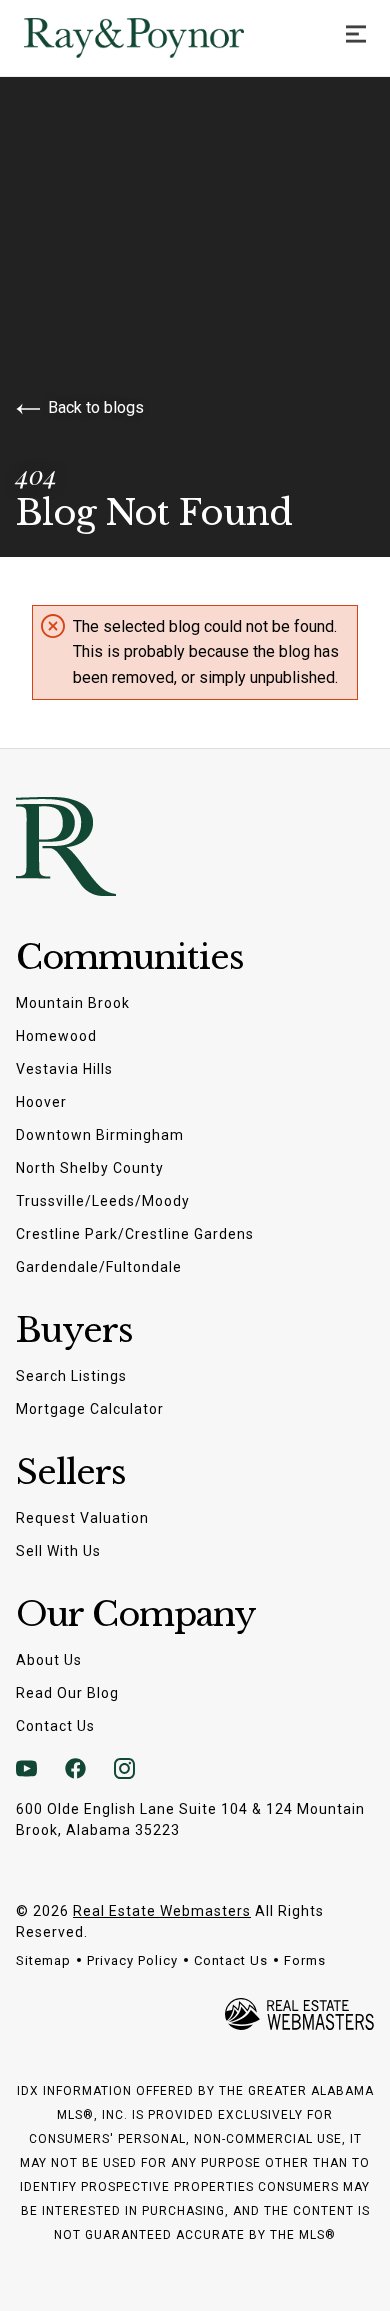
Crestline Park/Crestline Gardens (135, 1234)
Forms (305, 1960)
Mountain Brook (73, 1003)
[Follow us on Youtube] (26, 1769)
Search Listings (71, 1376)
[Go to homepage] (154, 38)
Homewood (56, 1036)
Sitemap (43, 1960)
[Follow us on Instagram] (124, 1769)
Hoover (41, 1102)
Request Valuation (82, 1518)
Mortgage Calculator (90, 1409)
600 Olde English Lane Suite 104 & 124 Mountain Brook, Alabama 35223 (190, 1819)
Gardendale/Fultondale (99, 1267)
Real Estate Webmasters (162, 1911)
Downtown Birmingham (100, 1135)
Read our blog (67, 1693)
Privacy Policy (132, 1960)
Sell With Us (58, 1551)
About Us (49, 1660)
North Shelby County (90, 1168)
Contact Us (55, 1726)
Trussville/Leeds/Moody (103, 1201)
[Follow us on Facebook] (75, 1769)
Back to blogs (96, 407)
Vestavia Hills (64, 1069)
